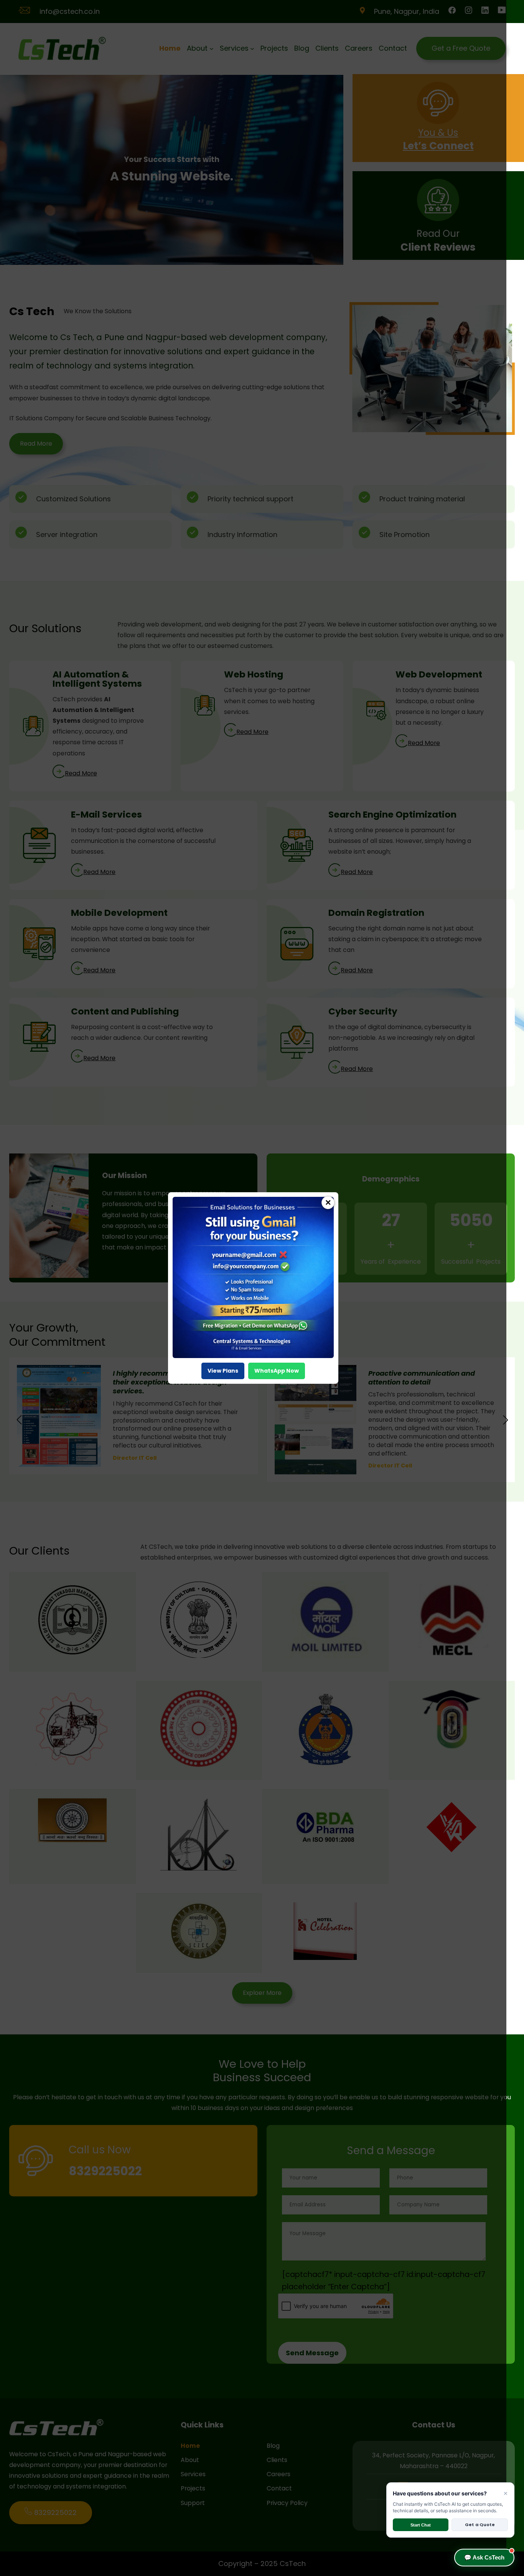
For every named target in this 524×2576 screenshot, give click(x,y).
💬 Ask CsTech (484, 2557)
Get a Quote (480, 2525)
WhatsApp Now (277, 1371)
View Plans (223, 1371)
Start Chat (421, 2525)
